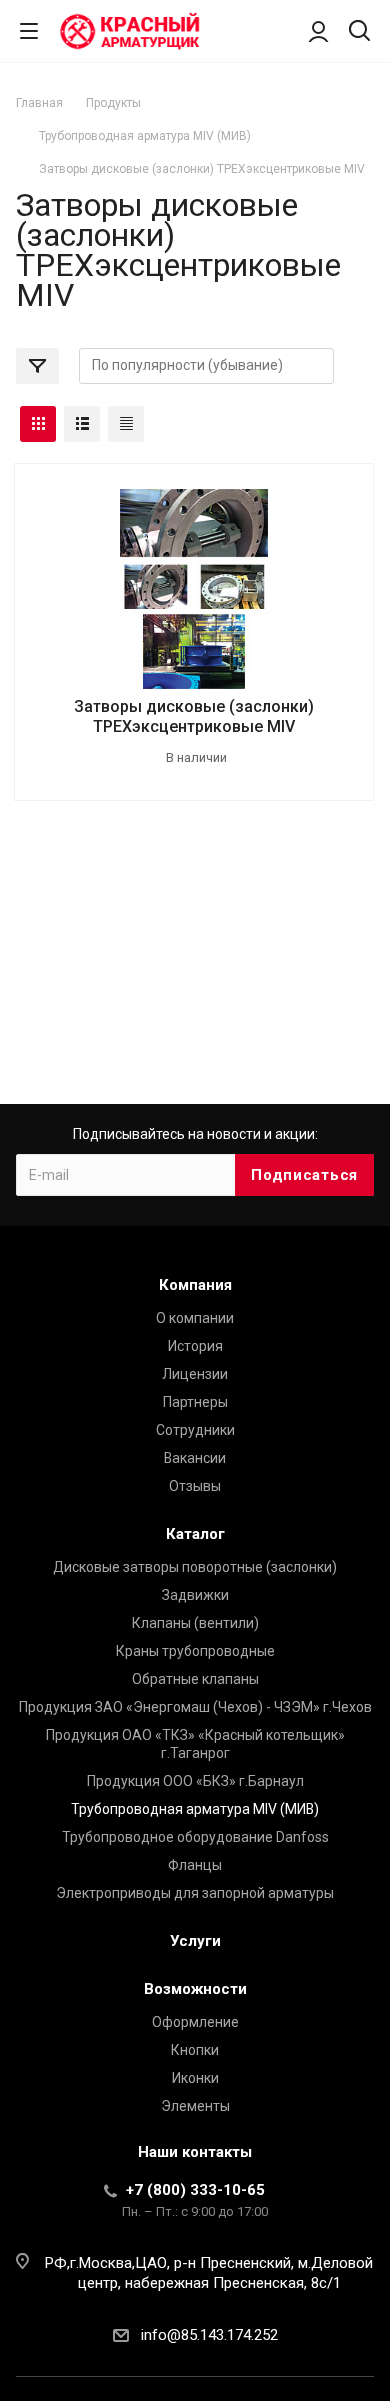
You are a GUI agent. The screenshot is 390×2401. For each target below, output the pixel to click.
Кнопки (195, 2050)
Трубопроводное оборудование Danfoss (195, 1837)
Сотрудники (195, 1430)
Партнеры (195, 1402)
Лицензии (195, 1374)
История (195, 1346)
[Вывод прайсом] (126, 424)
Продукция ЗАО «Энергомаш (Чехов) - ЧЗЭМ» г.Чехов (195, 1707)
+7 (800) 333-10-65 (195, 2190)
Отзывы (195, 1486)
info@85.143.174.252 (209, 2335)
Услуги (195, 1941)
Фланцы (195, 1865)
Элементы (195, 2106)
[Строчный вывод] (82, 424)
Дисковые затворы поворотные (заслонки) (195, 1567)
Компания (195, 1285)
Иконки (195, 2078)
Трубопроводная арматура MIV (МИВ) (195, 1809)
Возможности (195, 1989)
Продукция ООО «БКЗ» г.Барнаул (195, 1781)
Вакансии (195, 1458)
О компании (195, 1318)
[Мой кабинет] (318, 31)
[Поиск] (359, 32)
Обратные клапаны (195, 1679)
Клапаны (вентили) (195, 1623)
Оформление (195, 2022)
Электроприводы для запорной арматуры (195, 1893)
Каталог (195, 1534)
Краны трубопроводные (195, 1651)
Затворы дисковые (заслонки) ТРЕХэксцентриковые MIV (194, 716)
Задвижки (195, 1595)
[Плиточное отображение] (38, 424)
